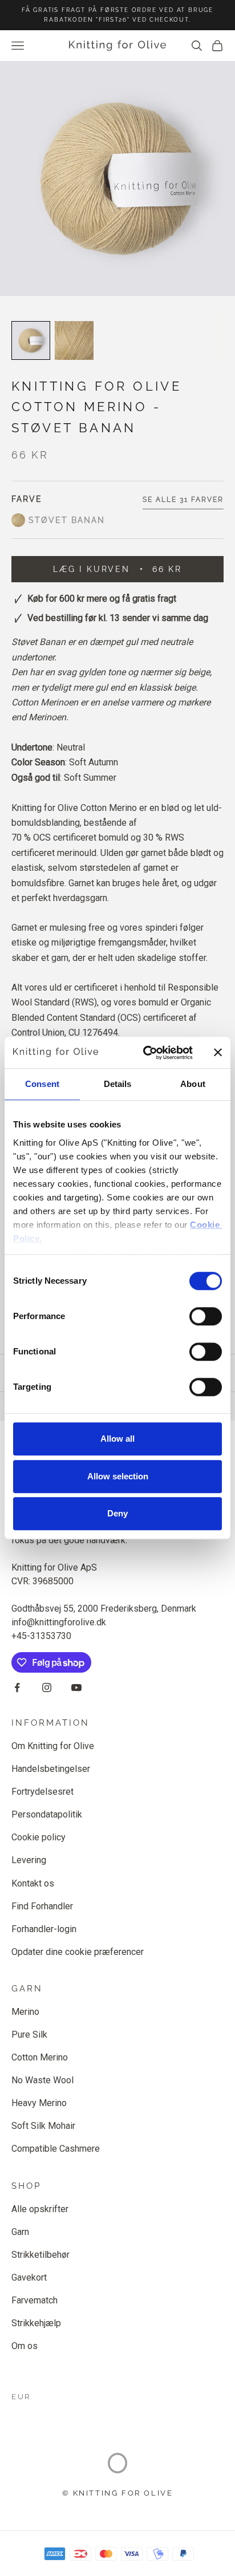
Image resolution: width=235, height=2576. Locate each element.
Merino (25, 2012)
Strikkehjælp (36, 2323)
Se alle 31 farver (183, 500)
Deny (117, 1513)
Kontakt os (33, 1883)
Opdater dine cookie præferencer (78, 1952)
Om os (25, 2346)
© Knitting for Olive (118, 2493)
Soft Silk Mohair (43, 2126)
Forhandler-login (44, 1929)
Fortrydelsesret (42, 1792)
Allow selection (118, 1476)
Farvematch (35, 2300)
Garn (20, 2232)
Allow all (117, 1439)
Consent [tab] (42, 1084)
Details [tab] (118, 1084)
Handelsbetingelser (51, 1769)
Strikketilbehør (40, 2255)
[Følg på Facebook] (17, 1687)
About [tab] (193, 1084)
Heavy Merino (39, 2103)
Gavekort (29, 2277)
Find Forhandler (42, 1906)
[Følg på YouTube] (76, 1687)
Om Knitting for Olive (53, 1746)
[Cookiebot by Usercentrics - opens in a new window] (145, 1053)
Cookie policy (39, 1837)
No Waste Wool (42, 2080)
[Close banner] (218, 1053)
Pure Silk (29, 2035)
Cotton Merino (40, 2057)
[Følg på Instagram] (47, 1687)
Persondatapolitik (47, 1814)
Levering (29, 1860)
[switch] (206, 1316)
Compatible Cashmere (56, 2149)
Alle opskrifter (40, 2209)
